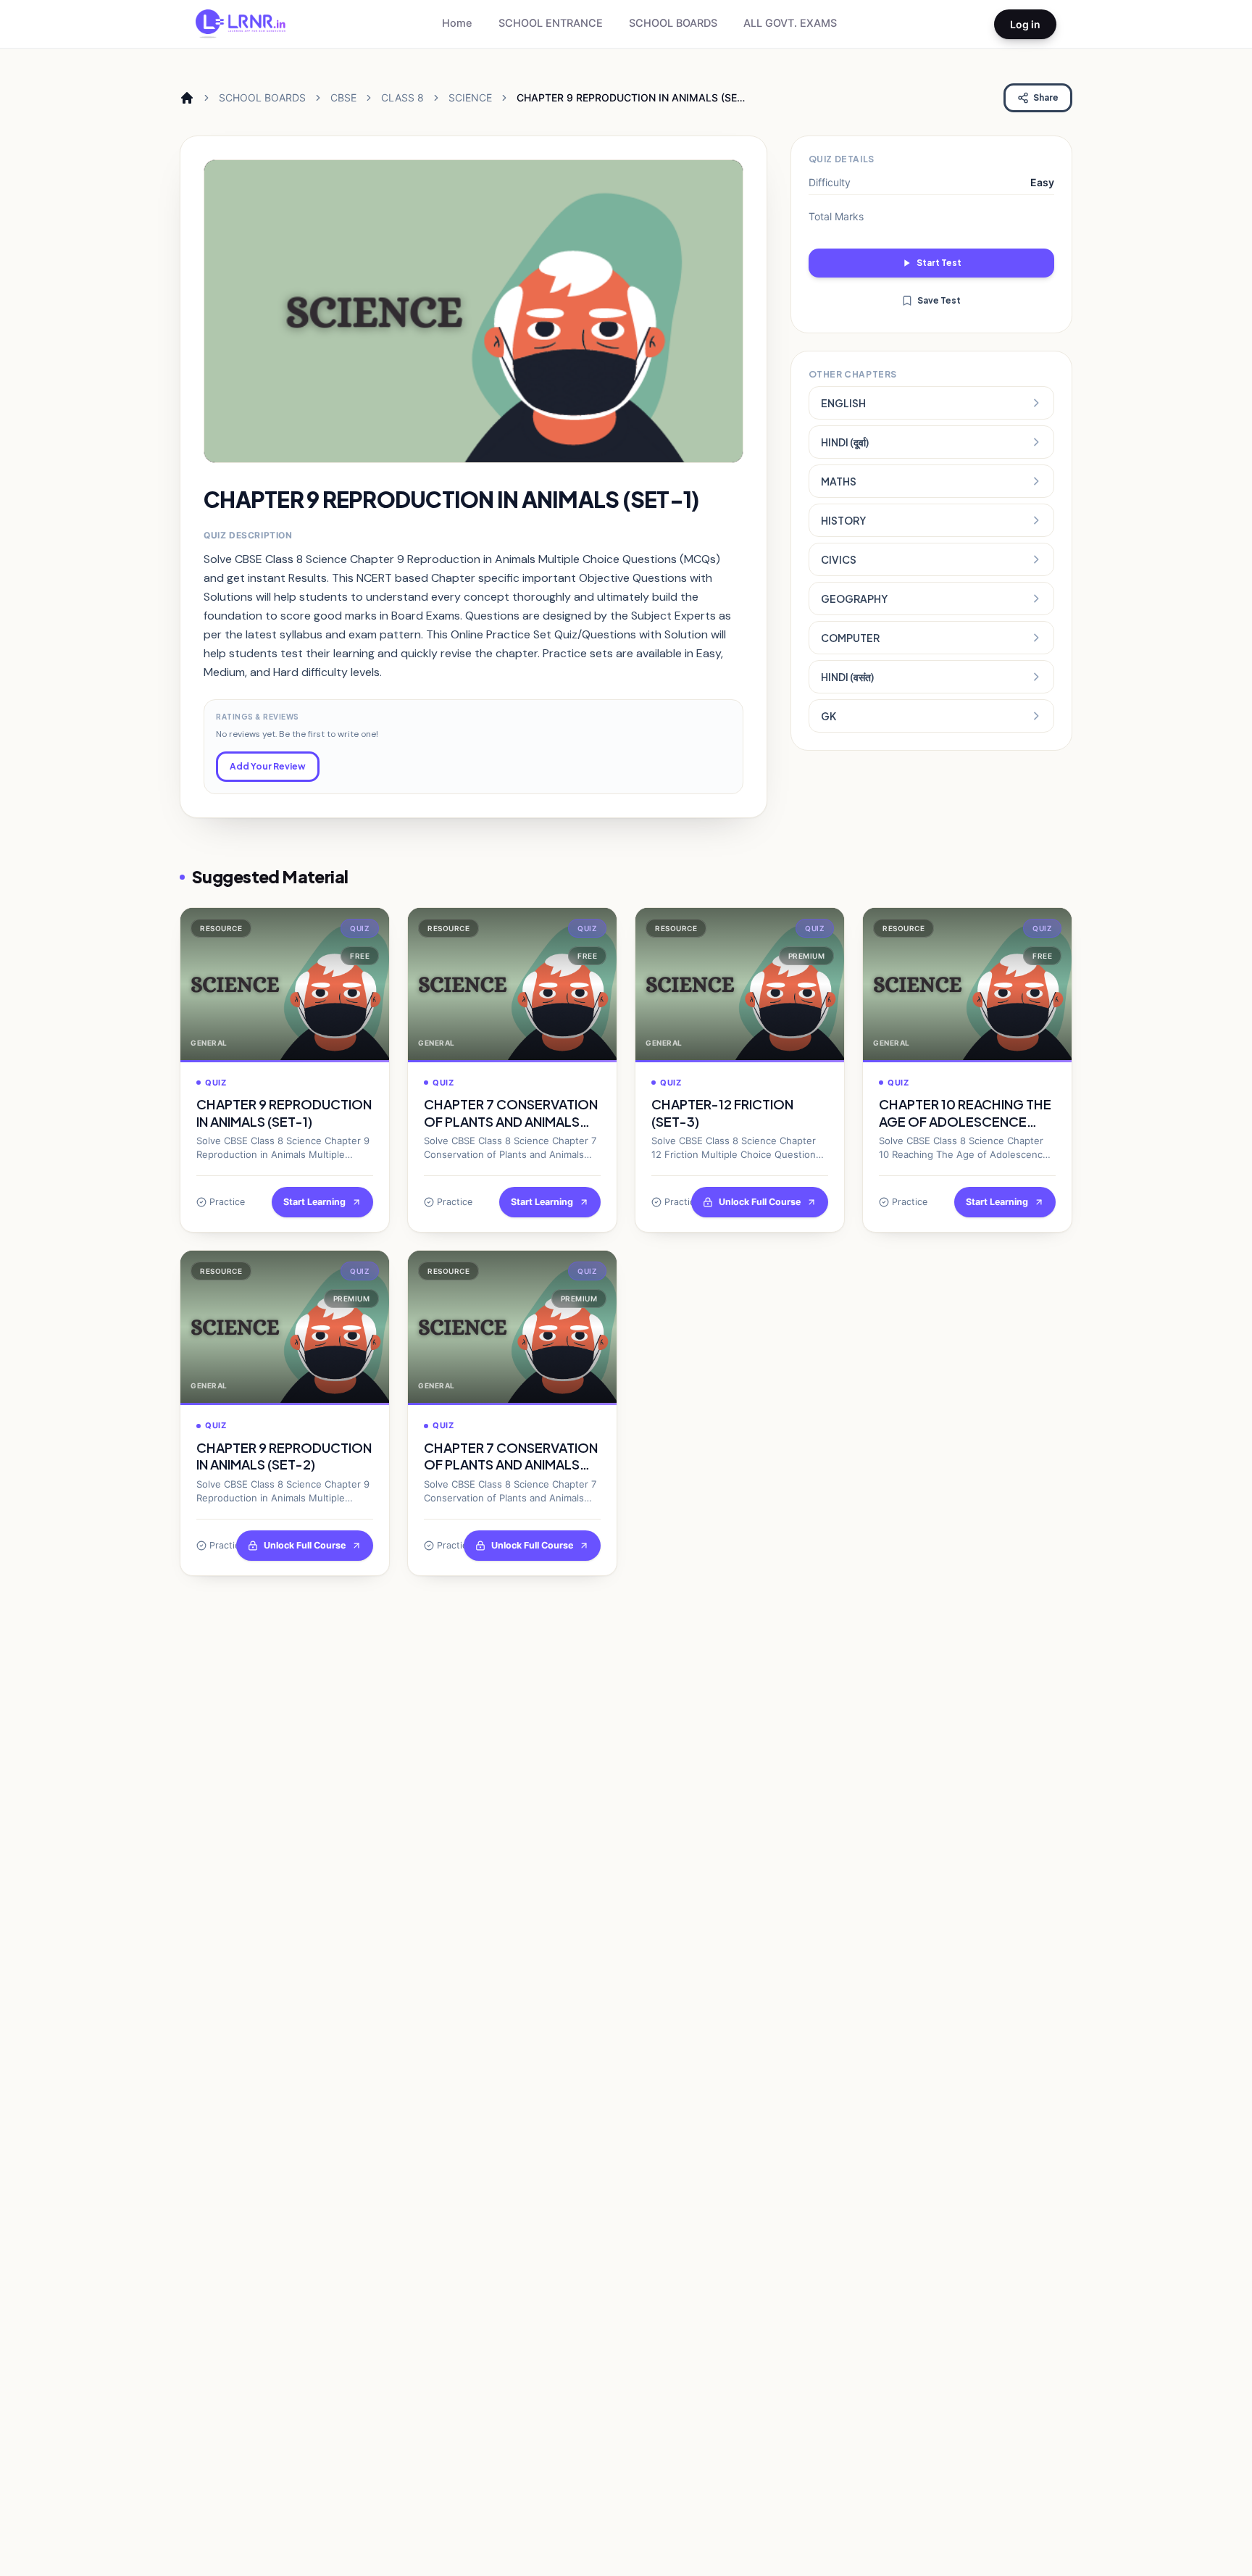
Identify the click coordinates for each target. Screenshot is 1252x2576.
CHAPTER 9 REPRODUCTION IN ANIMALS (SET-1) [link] (632, 98)
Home (457, 23)
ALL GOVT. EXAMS (790, 23)
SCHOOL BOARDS (673, 23)
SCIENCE (470, 97)
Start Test (939, 263)
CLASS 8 (402, 97)
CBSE (343, 97)
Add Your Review (268, 766)
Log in (1025, 24)
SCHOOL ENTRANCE (551, 23)
